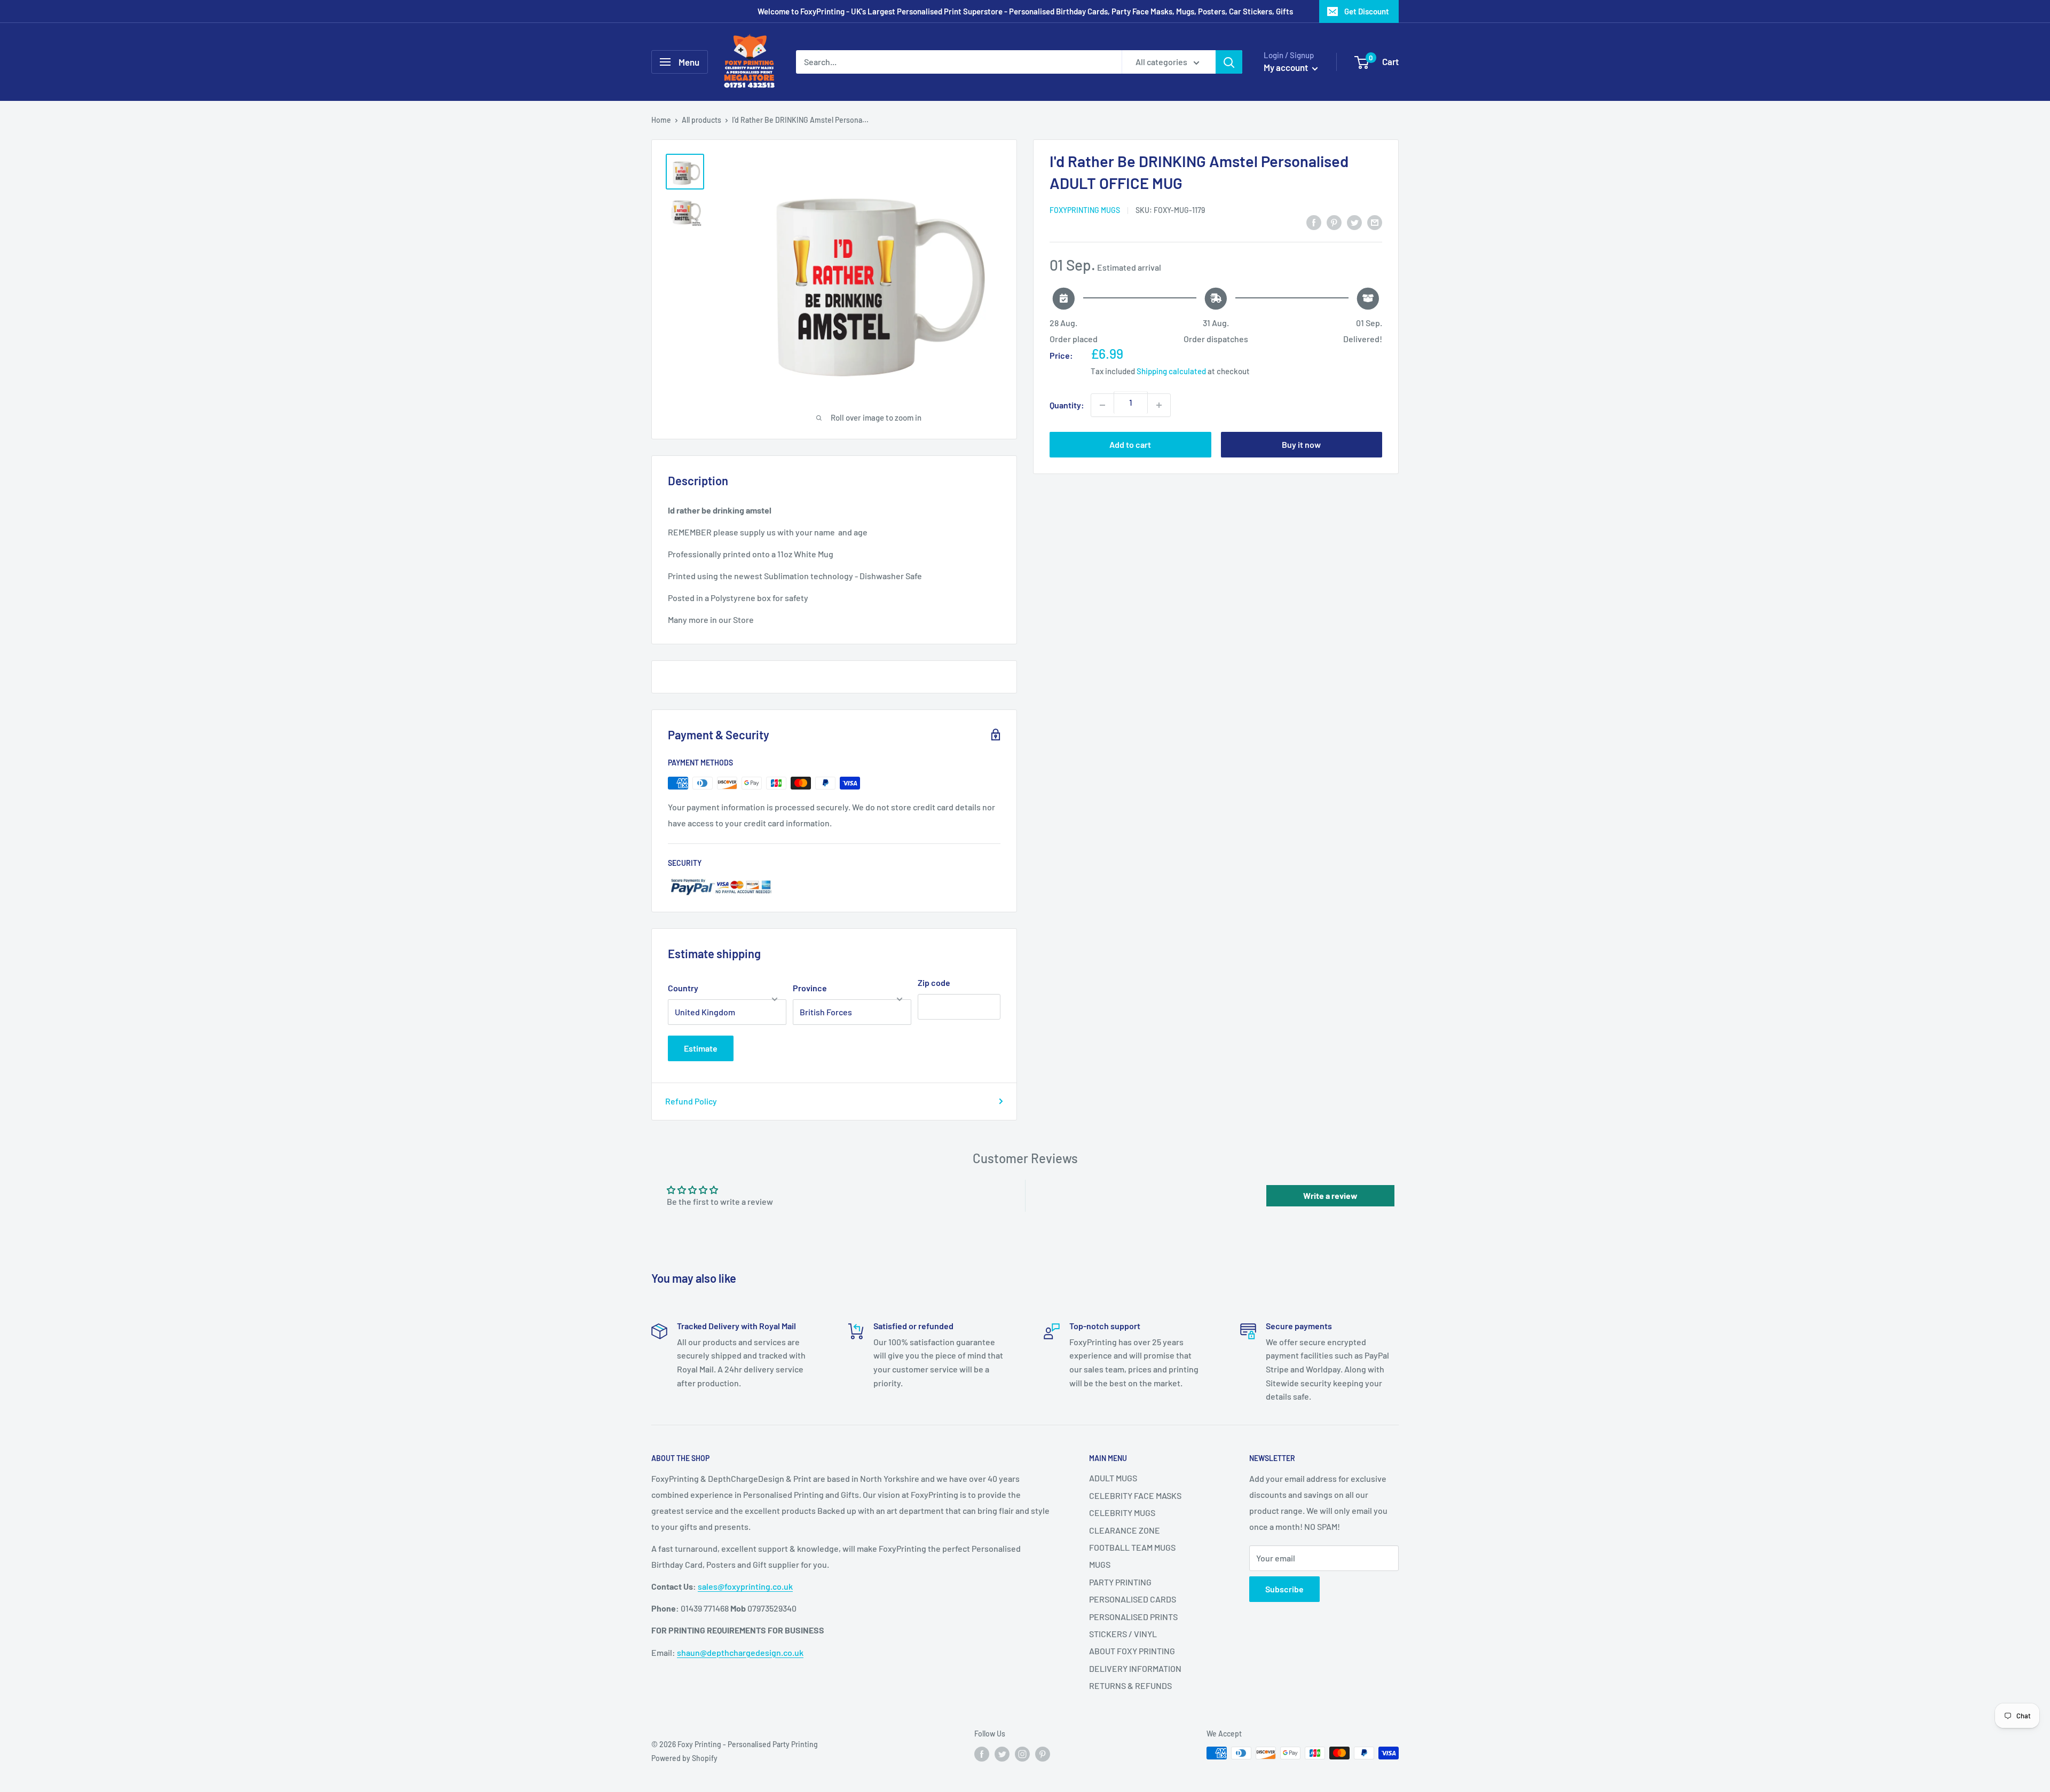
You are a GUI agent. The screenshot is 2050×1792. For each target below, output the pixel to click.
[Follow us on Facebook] (982, 1754)
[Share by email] (1375, 222)
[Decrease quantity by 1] (1102, 405)
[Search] (1229, 62)
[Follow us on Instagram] (1022, 1754)
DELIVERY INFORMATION (1135, 1668)
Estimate (701, 1048)
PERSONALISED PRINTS (1133, 1617)
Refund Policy (691, 1101)
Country (683, 988)
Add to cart (1130, 444)
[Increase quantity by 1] (1159, 405)
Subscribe (1284, 1589)
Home (661, 120)
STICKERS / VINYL (1123, 1634)
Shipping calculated (1171, 371)
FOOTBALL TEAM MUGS (1132, 1547)
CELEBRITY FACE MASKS (1135, 1495)
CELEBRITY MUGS (1122, 1513)
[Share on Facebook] (1314, 222)
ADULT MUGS (1113, 1478)
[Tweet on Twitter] (1354, 222)
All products (701, 120)
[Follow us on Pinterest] (1043, 1754)
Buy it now (1301, 444)
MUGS (1100, 1564)
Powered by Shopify (684, 1758)
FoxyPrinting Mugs (1085, 210)
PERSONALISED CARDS (1133, 1599)
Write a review (1330, 1195)
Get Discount (1367, 11)
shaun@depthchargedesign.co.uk (740, 1652)
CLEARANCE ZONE (1125, 1530)
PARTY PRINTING (1120, 1582)
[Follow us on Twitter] (1002, 1754)
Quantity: (1067, 405)
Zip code (934, 982)
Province (810, 988)
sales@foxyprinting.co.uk (745, 1586)
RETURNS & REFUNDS (1130, 1686)
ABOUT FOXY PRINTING (1132, 1651)
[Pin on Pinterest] (1334, 222)
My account (1287, 67)
